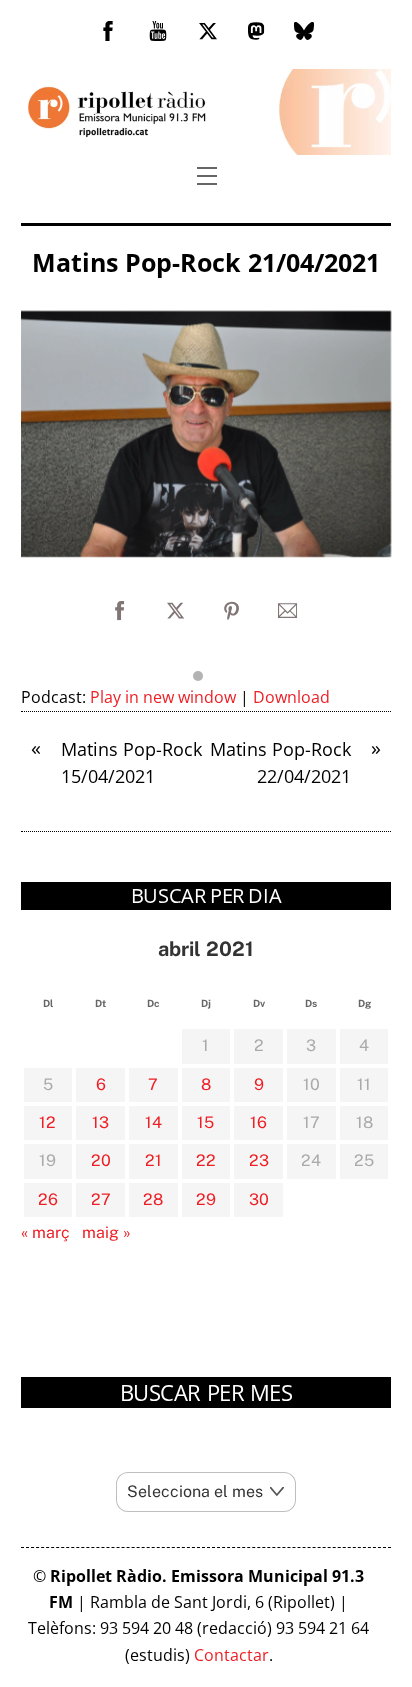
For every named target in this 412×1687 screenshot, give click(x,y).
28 (153, 1199)
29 (206, 1199)
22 (206, 1160)
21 (153, 1160)
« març (45, 1232)
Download (291, 697)
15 (205, 1122)
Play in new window (163, 697)
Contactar (231, 1655)
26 (48, 1199)
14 (153, 1122)
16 (258, 1122)
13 (100, 1122)
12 (47, 1122)
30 (259, 1199)
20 (101, 1160)
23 (259, 1160)
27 (101, 1199)
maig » (106, 1232)
